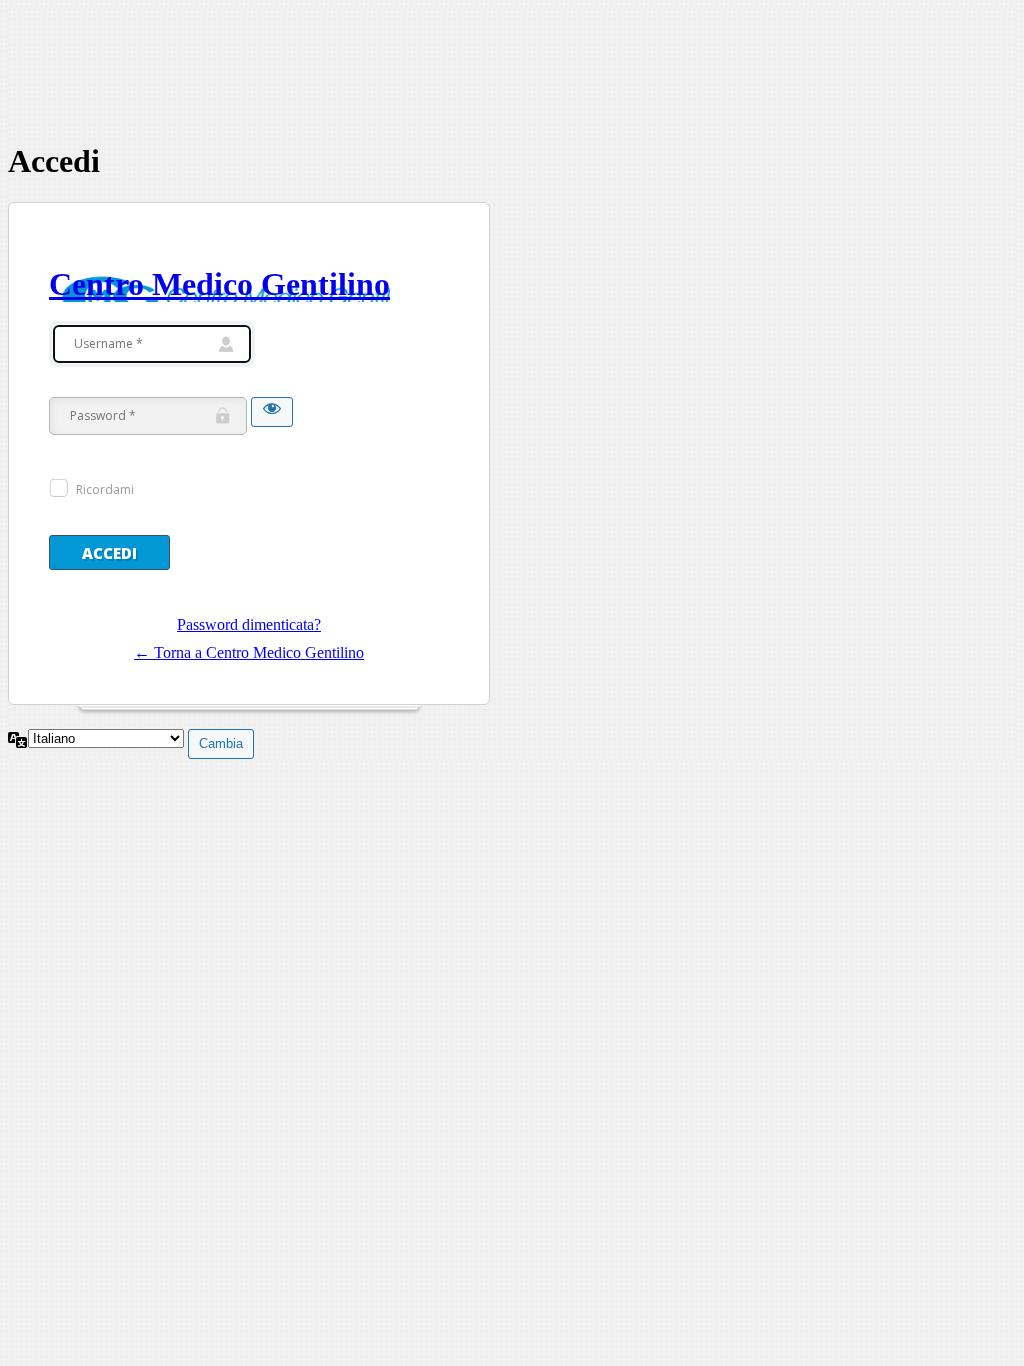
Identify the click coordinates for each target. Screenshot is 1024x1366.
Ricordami (105, 489)
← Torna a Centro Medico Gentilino (249, 652)
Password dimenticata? (249, 624)
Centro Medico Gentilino (219, 284)
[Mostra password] (272, 412)
